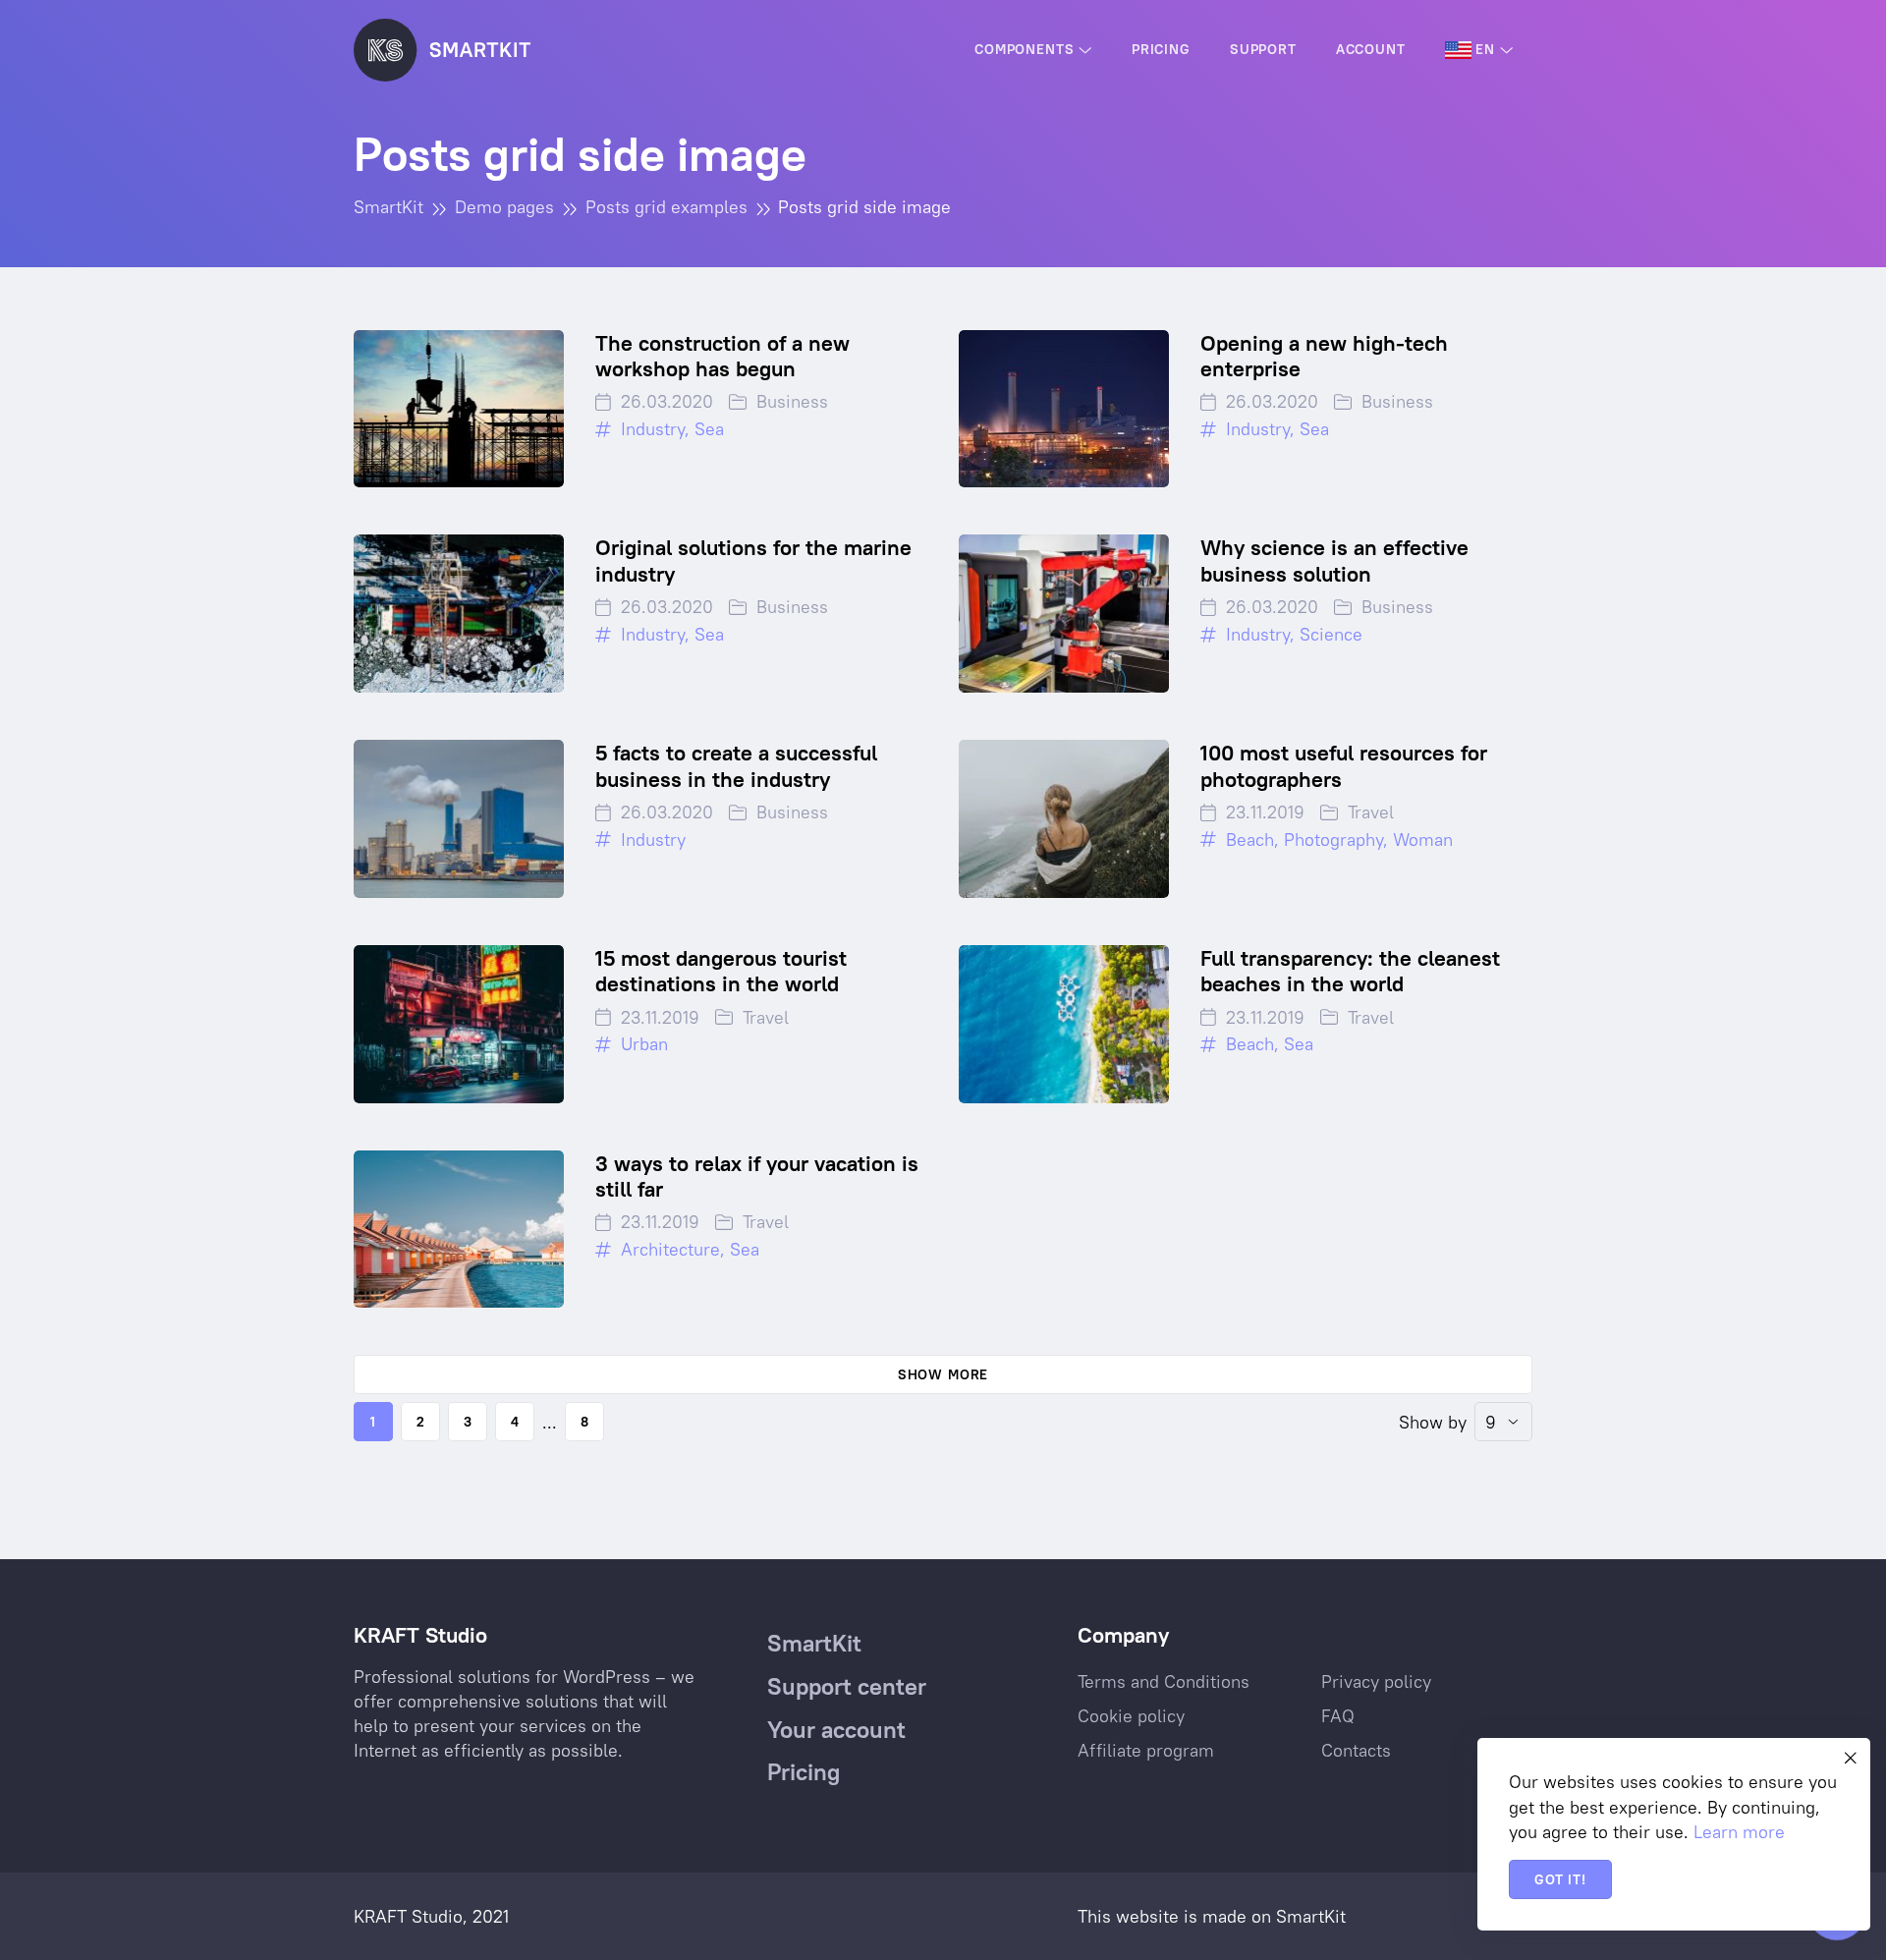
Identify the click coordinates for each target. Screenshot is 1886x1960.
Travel (1371, 812)
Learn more (1739, 1832)
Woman (1423, 840)
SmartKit (1311, 1916)
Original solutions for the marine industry (753, 560)
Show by (1433, 1422)
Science (1331, 634)
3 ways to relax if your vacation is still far (757, 1176)
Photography (1333, 840)
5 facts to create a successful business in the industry (736, 765)
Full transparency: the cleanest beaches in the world (1350, 971)
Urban (644, 1044)
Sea (709, 429)
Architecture (670, 1249)
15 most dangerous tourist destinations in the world (721, 971)
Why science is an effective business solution (1334, 560)
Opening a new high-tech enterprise (1324, 356)
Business (792, 401)
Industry (653, 429)
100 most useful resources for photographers (1344, 765)
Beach (1250, 840)
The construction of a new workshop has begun (722, 356)
